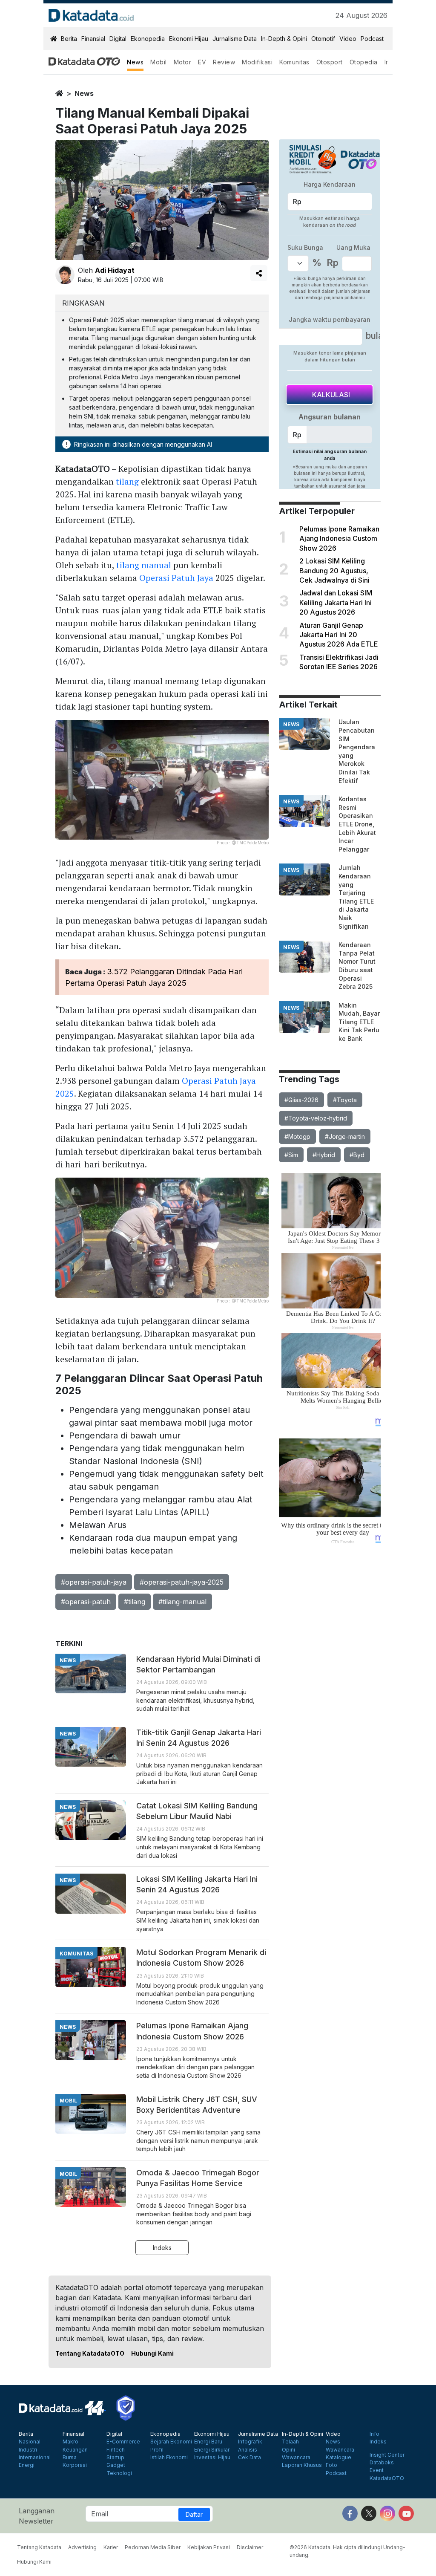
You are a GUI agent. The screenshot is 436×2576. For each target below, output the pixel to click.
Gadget (116, 2465)
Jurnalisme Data (235, 39)
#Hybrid (324, 1155)
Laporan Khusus (302, 2465)
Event (377, 2470)
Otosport (330, 62)
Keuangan (75, 2450)
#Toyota (345, 1100)
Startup (115, 2458)
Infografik (250, 2442)
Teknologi (119, 2473)
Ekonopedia (148, 39)
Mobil (159, 62)
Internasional (35, 2458)
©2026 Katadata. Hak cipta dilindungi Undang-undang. (347, 2551)
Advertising (82, 2547)
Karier (111, 2547)
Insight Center (387, 2455)
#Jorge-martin (345, 1136)
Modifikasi (257, 62)
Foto (331, 2465)
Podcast (372, 39)
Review (224, 62)
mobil (68, 2101)
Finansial (93, 39)
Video (348, 39)
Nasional (30, 2442)
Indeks (162, 2248)
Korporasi (75, 2465)
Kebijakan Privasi (209, 2547)
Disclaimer (250, 2547)
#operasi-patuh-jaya (94, 1582)
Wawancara (296, 2458)
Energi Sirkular (212, 2450)
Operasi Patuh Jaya (176, 578)
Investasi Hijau (212, 2458)
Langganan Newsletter (37, 2516)
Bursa (70, 2458)
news (84, 93)
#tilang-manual (182, 1602)
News (135, 62)
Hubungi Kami (152, 2353)
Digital (118, 39)
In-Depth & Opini (284, 39)
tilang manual (144, 565)
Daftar (194, 2514)
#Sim (291, 1155)
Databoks (382, 2463)
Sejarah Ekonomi (171, 2442)
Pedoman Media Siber (153, 2547)
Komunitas (294, 62)
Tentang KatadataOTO (90, 2353)
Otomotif (323, 39)
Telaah (290, 2442)
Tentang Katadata (39, 2547)
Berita (69, 39)
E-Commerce (123, 2442)
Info (374, 2434)
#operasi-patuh (86, 1602)
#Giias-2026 (301, 1100)
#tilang (135, 1602)
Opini (288, 2450)
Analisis (248, 2450)
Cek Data (250, 2458)
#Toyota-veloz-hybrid (316, 1118)
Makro (70, 2442)
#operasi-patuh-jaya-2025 (182, 1582)
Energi (27, 2465)
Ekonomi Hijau (189, 39)
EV (202, 62)
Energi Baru (208, 2442)
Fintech (116, 2450)
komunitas (76, 1954)
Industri (28, 2450)
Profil (157, 2450)
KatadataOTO (387, 2478)
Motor (183, 62)
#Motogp (297, 1136)
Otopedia (364, 62)
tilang (127, 481)
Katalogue (338, 2458)
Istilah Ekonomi (169, 2458)
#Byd (357, 1155)
